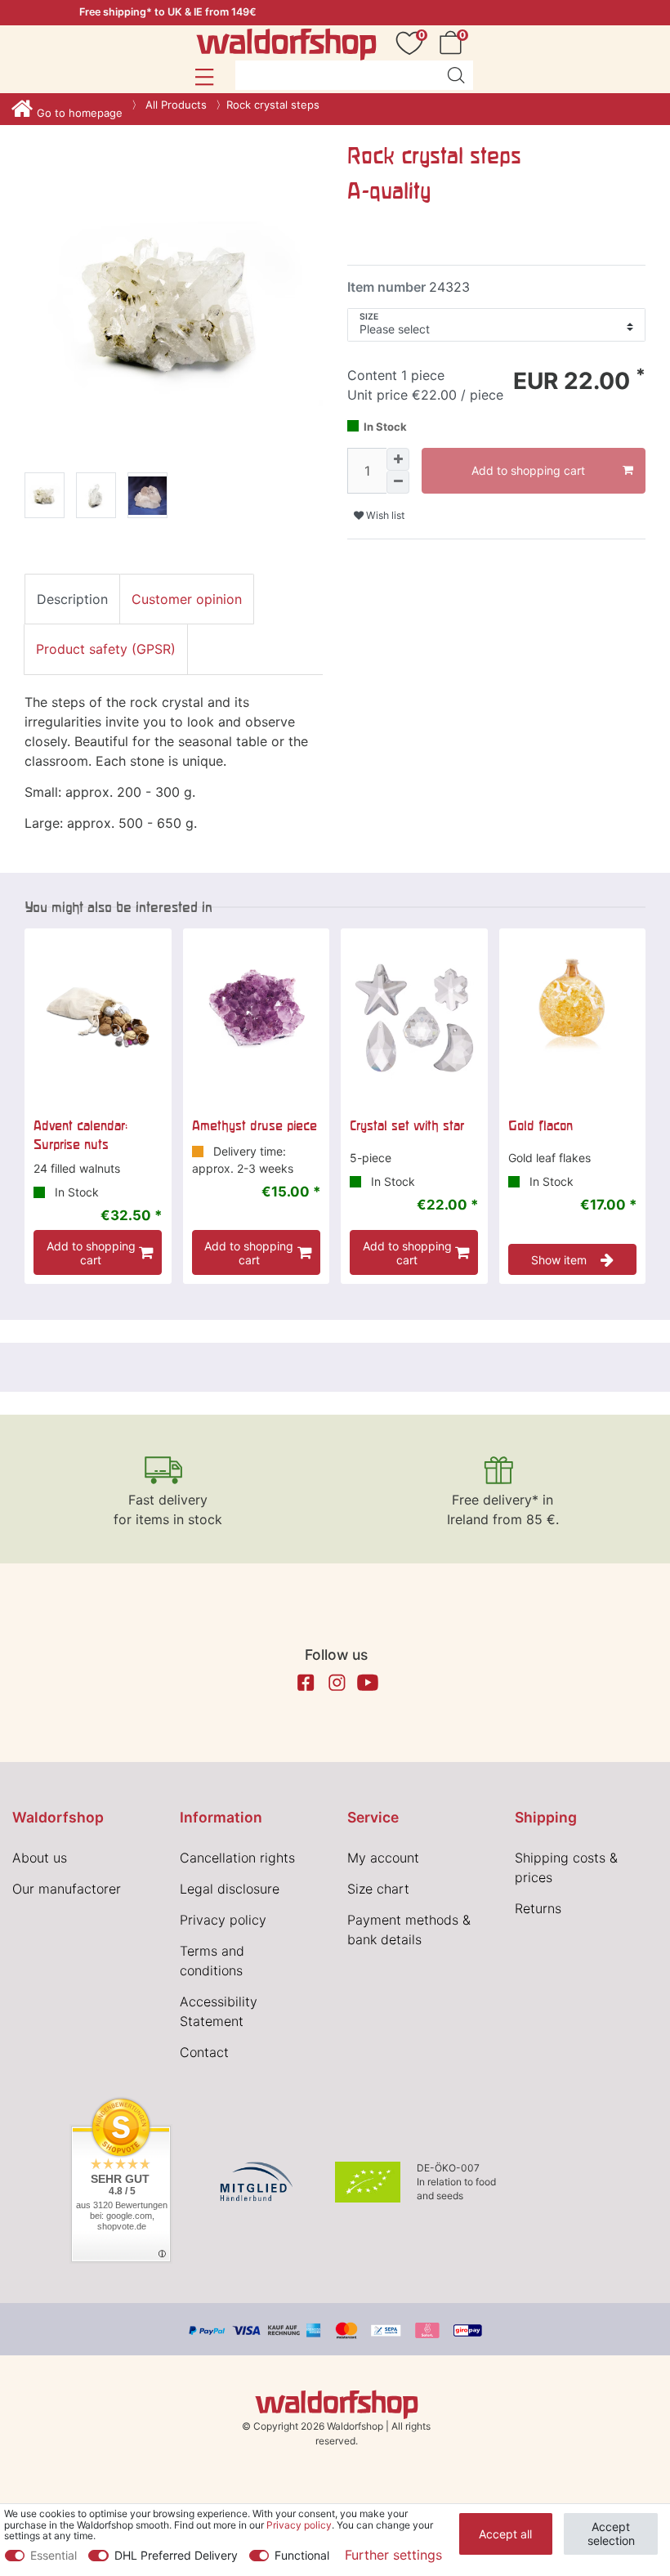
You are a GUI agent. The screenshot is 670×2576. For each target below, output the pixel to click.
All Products (174, 105)
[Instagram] (337, 1683)
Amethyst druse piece (255, 1125)
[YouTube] (368, 1683)
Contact (204, 2052)
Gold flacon (540, 1125)
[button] (204, 77)
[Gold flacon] (573, 1018)
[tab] (72, 599)
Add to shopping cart (528, 470)
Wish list (384, 515)
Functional (302, 2555)
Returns (538, 1908)
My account (383, 1858)
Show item (559, 1260)
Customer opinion (187, 599)
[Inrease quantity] (398, 459)
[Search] (456, 75)
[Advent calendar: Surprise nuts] (98, 1018)
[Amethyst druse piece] (257, 1018)
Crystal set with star (407, 1125)
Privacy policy (223, 1920)
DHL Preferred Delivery (176, 2555)
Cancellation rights (237, 1858)
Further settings (393, 2555)
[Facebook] (306, 1683)
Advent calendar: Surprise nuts (80, 1134)
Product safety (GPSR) (106, 649)
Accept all (505, 2534)
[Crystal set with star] (414, 1018)
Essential (54, 2555)
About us (40, 1858)
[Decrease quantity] (398, 482)
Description (72, 599)
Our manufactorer (67, 1889)
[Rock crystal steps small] (45, 498)
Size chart (378, 1889)
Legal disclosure (230, 1889)
